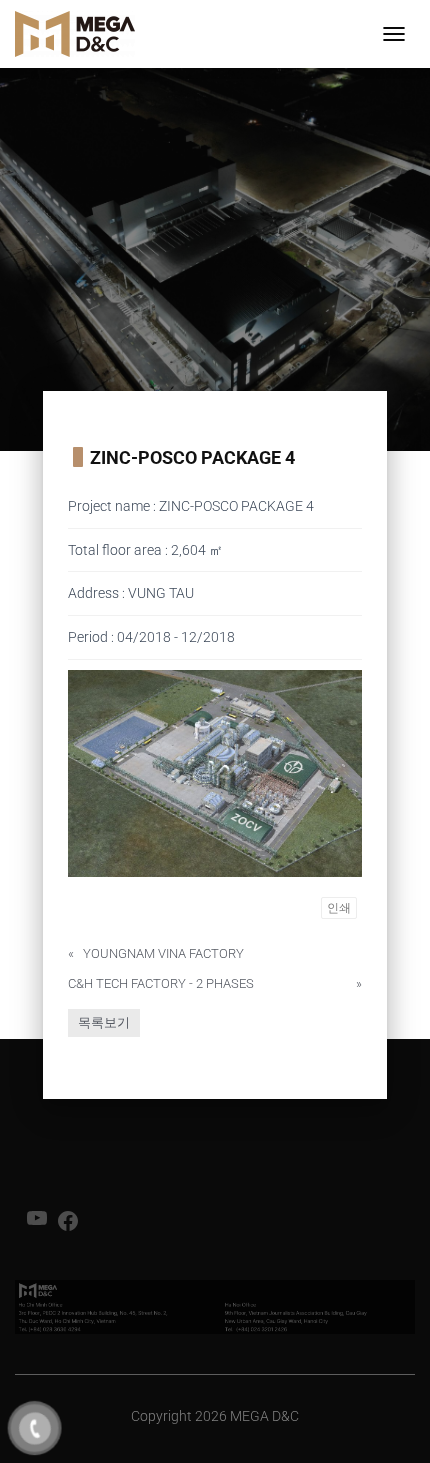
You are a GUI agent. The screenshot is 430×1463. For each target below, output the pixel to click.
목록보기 (104, 1022)
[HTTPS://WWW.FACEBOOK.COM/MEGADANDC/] (68, 1227)
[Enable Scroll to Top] (390, 1423)
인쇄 (339, 908)
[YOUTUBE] (37, 1224)
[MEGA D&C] (82, 34)
